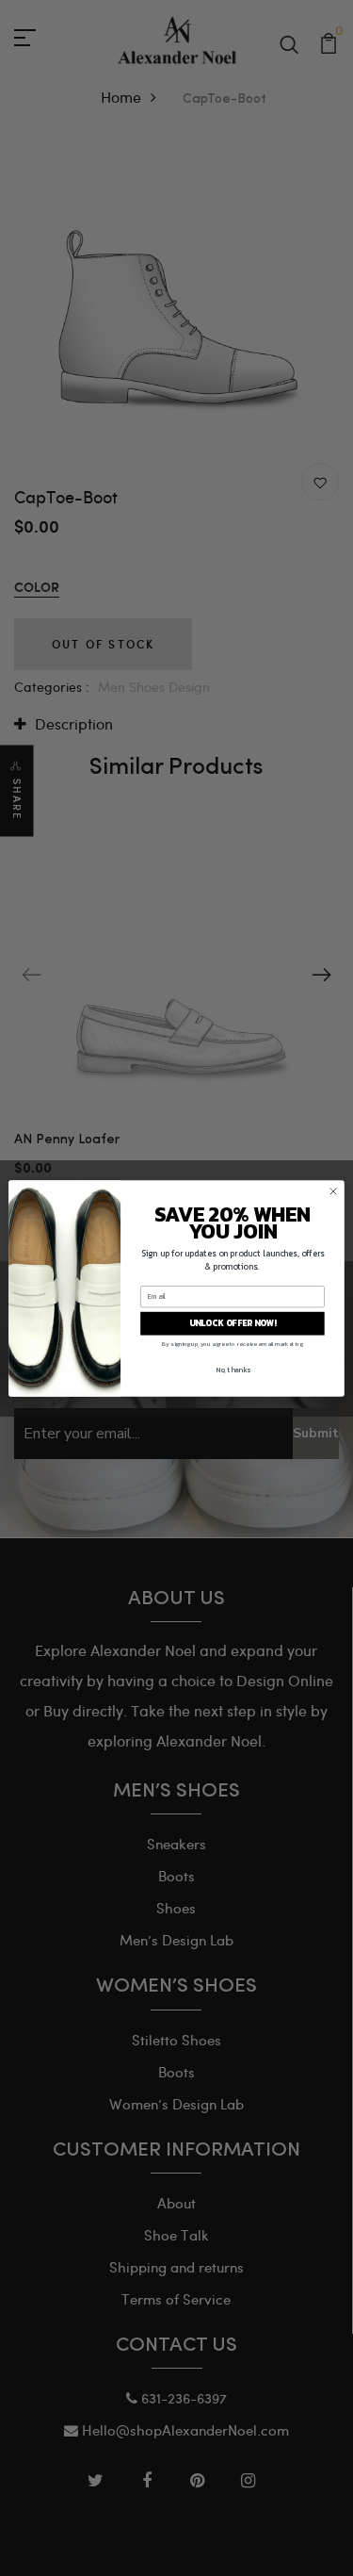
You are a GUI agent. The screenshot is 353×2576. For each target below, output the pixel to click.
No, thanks (233, 1369)
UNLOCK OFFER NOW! (233, 1323)
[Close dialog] (333, 1190)
